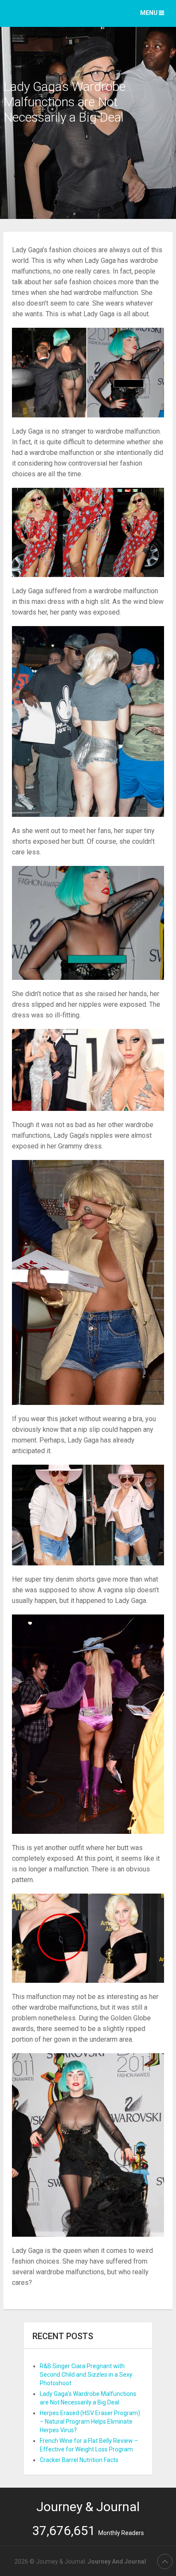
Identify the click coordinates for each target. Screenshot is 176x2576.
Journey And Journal (117, 2561)
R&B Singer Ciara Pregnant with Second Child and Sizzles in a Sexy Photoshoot (86, 2375)
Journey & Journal (88, 2507)
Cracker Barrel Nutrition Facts (79, 2460)
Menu (149, 13)
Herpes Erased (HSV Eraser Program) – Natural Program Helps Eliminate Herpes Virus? (90, 2422)
